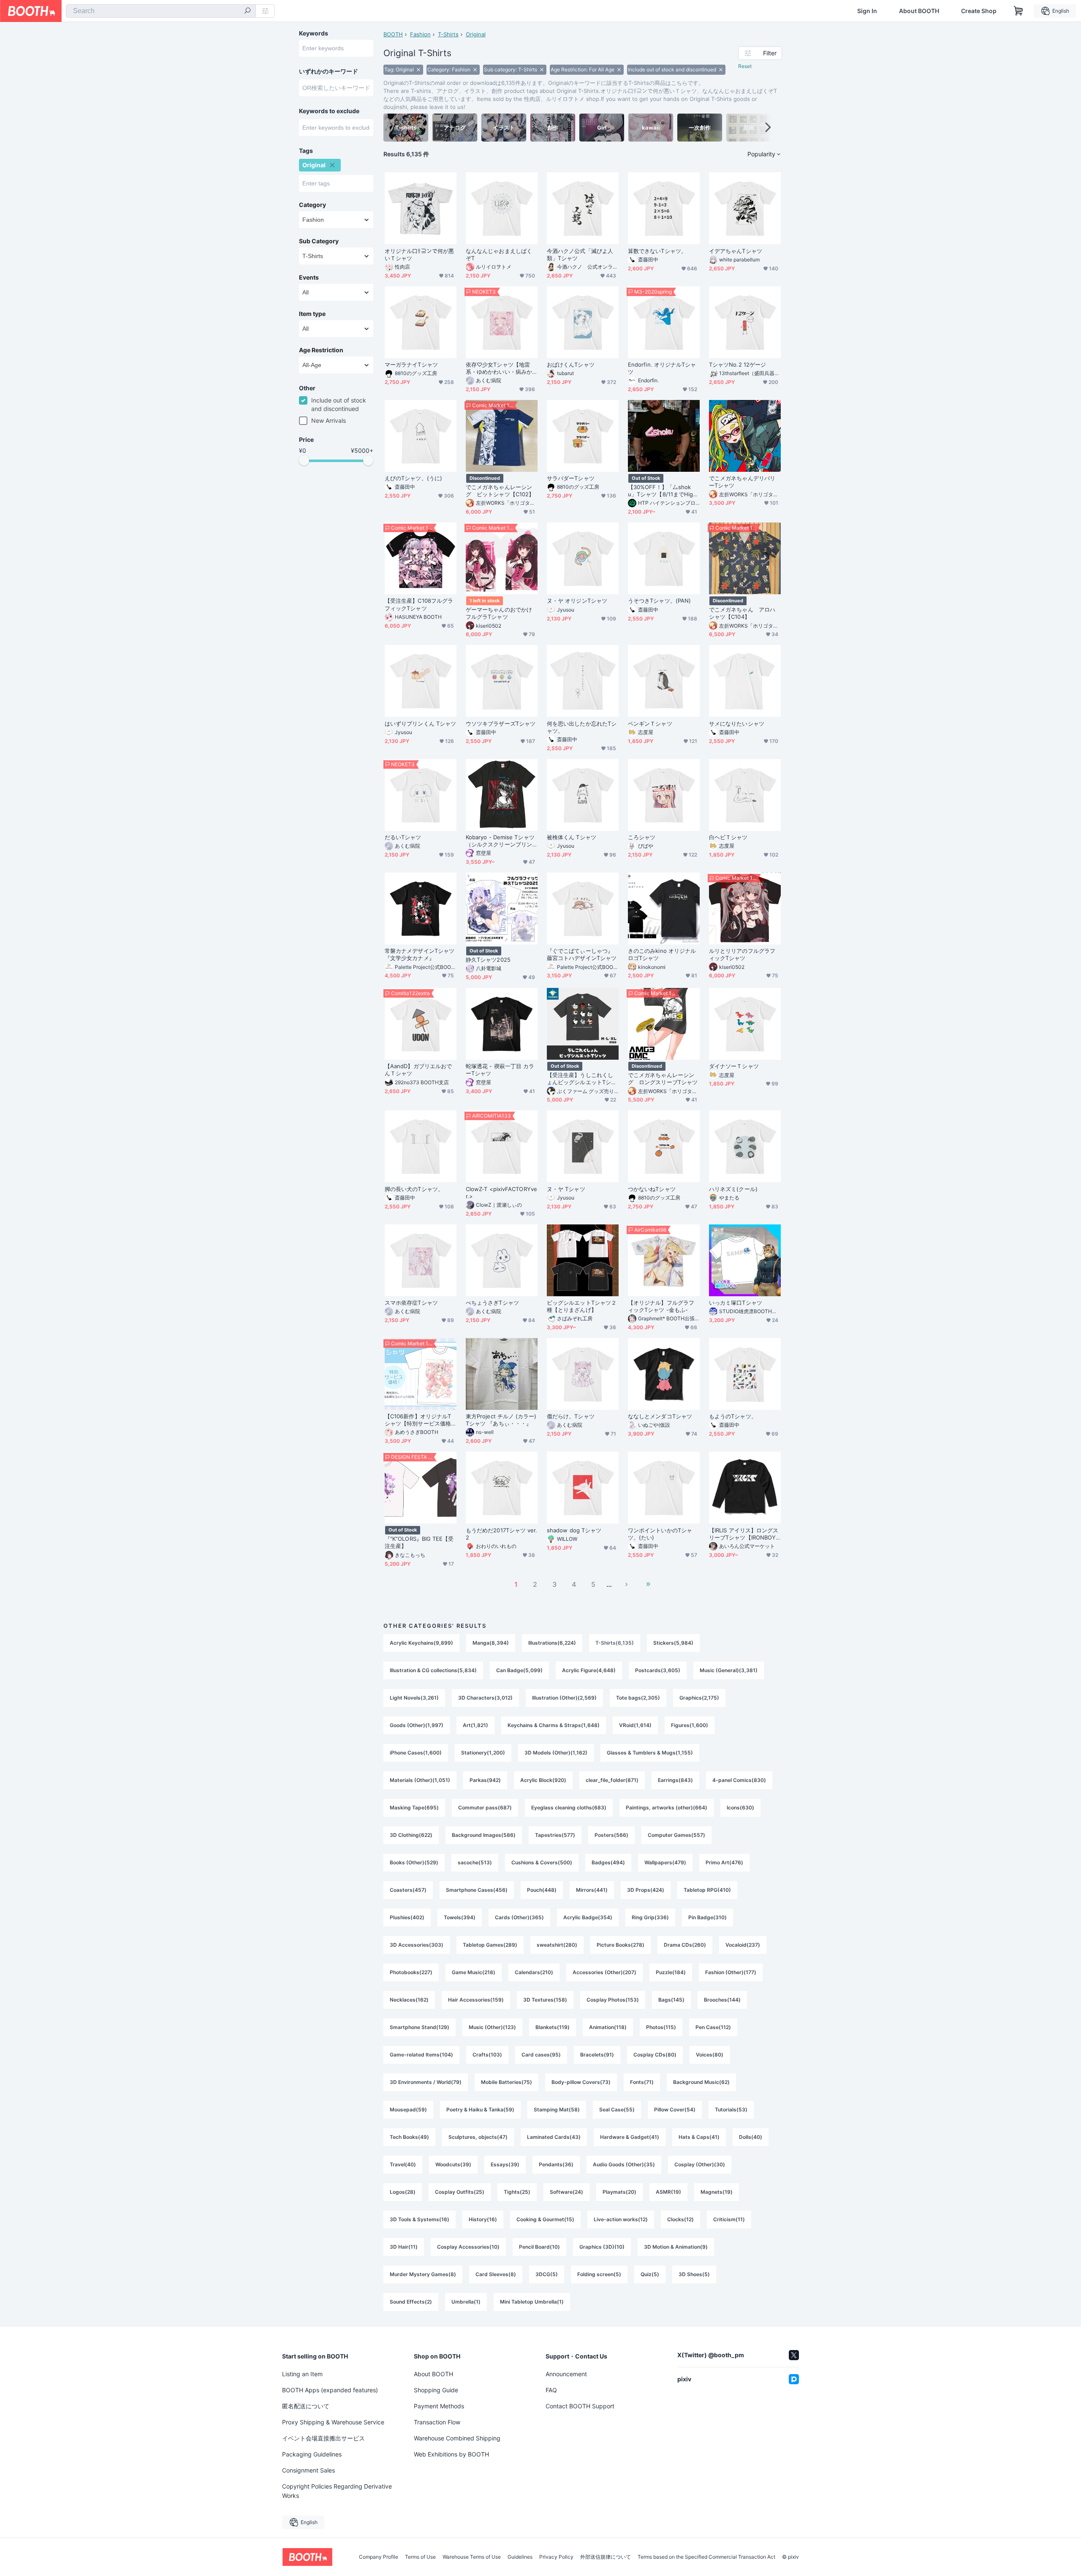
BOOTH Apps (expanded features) (330, 2390)
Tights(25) (517, 2192)
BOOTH (393, 34)
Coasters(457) (408, 1890)
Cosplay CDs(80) (655, 2055)
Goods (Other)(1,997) (417, 1725)
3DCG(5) (547, 2274)
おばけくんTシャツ (571, 365)
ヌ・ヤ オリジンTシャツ (577, 601)
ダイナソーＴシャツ (734, 1066)
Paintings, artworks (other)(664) (667, 1808)
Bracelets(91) (597, 2055)
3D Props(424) (646, 1890)
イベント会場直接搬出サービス (323, 2438)
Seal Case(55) (617, 2109)
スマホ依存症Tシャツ (411, 1303)
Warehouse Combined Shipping (457, 2438)
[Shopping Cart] (1019, 11)
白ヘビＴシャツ (728, 837)
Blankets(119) (553, 2027)
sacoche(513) (475, 1862)
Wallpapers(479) (665, 1862)
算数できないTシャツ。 (657, 251)
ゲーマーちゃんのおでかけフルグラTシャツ (499, 613)
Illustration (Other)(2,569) (564, 1698)
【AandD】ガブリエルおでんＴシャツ (418, 1070)
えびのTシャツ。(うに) (413, 478)
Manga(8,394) (491, 1643)
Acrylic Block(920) (543, 1780)
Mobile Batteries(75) (507, 2082)
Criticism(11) (729, 2219)
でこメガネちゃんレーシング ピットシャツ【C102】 (500, 491)
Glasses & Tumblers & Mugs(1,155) (650, 1753)
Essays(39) (505, 2164)
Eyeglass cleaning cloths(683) (569, 1808)
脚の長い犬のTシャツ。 (414, 1189)
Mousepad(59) (408, 2109)
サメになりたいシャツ (737, 724)
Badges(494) (608, 1862)
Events (309, 277)
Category (312, 205)
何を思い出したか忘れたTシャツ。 (582, 727)
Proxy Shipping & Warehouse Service (333, 2422)
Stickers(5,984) (673, 1643)
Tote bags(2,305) (638, 1698)
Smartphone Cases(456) (477, 1890)
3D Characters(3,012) (485, 1698)
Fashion (420, 34)
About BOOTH (919, 11)
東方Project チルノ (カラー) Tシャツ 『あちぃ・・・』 (501, 1420)
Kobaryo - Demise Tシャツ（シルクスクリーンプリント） (500, 841)
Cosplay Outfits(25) (460, 2192)
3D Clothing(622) (411, 1835)
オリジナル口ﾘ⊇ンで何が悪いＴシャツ (419, 254)
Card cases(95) (541, 2055)
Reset (745, 66)
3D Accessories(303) (417, 1945)
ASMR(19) (668, 2192)
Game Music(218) (474, 1972)
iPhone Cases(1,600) (416, 1753)
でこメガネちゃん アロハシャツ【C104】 (742, 613)
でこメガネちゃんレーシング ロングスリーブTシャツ (663, 1079)
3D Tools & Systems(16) (420, 2219)
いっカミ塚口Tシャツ (736, 1303)
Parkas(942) (485, 1780)
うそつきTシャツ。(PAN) (659, 601)
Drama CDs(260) (685, 1945)
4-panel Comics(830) (739, 1780)
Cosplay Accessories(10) (468, 2247)
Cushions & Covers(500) (542, 1862)
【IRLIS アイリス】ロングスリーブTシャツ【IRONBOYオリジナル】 (744, 1534)
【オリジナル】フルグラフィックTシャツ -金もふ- (661, 1306)
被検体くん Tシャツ (572, 837)
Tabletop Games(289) (490, 1945)
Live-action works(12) (621, 2219)
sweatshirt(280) (557, 1945)
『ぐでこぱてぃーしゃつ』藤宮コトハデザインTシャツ (582, 954)
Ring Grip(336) (650, 1917)
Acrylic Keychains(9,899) (421, 1643)
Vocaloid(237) (743, 1945)
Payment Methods (439, 2406)
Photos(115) (661, 2027)
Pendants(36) (556, 2164)
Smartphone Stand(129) (420, 2027)
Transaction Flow (437, 2422)
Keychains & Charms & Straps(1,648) (554, 1725)
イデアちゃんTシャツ (736, 251)
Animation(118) (608, 2027)
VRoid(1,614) (635, 1725)
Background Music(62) (701, 2082)
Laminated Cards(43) (554, 2137)
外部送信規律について (606, 2557)
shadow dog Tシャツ (574, 1530)
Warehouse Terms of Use (472, 2557)
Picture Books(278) (621, 1945)
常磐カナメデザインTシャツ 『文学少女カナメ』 (420, 954)
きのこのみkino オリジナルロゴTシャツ (662, 954)
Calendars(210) (534, 1972)
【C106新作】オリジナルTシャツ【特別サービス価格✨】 (418, 1420)
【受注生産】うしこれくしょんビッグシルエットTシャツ (582, 1079)
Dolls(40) (751, 2137)
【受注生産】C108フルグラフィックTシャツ (419, 604)
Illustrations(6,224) (552, 1643)
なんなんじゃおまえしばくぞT (499, 254)
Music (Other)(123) (492, 2027)
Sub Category (319, 241)
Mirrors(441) (592, 1890)
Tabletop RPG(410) (707, 1890)
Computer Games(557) (676, 1835)
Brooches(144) (722, 2000)
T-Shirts (448, 34)
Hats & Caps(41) (699, 2137)
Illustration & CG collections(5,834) (433, 1670)
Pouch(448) (542, 1890)
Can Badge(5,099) (519, 1670)
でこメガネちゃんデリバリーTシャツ (742, 482)
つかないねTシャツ (652, 1189)
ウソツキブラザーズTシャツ (501, 724)
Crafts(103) (487, 2055)
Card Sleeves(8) (496, 2274)
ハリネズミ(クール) (733, 1189)
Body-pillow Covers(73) (581, 2082)
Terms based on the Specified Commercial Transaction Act (706, 2557)
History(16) (483, 2219)
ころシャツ (642, 837)
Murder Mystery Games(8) (423, 2274)
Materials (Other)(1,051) (420, 1780)
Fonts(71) (642, 2082)
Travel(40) (403, 2164)
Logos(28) (403, 2192)
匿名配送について (306, 2406)
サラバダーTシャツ (571, 478)
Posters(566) (611, 1835)
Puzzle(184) (671, 1972)
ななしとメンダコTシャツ (660, 1416)
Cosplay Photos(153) (613, 2000)
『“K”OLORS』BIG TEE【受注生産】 (419, 1542)
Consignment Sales (308, 2470)
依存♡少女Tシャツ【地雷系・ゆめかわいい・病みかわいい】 (499, 368)
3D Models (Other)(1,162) (556, 1753)
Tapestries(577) (555, 1835)
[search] (247, 11)
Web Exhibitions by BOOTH (451, 2454)
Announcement (566, 2374)
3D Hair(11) (404, 2247)
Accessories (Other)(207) (604, 1972)
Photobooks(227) (411, 1972)
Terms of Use (420, 2557)
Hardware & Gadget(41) (630, 2137)
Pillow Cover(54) (675, 2109)
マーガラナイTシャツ (411, 365)
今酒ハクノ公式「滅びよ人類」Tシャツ (580, 254)
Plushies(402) (407, 1917)
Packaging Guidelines (312, 2454)
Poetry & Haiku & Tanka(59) (480, 2109)
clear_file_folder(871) (612, 1780)
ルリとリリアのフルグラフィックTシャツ (742, 954)
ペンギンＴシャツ (650, 724)
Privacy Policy (556, 2557)
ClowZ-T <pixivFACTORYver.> (501, 1193)
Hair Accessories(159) (476, 2000)
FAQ (551, 2390)
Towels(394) (460, 1917)
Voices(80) (710, 2055)
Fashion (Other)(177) (731, 1972)
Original (476, 34)
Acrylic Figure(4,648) (589, 1670)
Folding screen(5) (599, 2274)
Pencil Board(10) (539, 2247)
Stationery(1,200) (483, 1753)
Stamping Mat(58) (557, 2109)
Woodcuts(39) (453, 2164)
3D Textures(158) (545, 2000)
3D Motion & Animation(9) (676, 2247)
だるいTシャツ (403, 837)
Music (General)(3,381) (729, 1670)
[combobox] (161, 11)
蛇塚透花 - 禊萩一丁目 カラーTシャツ (500, 1070)
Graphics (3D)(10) (602, 2247)
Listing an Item (302, 2374)
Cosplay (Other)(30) (700, 2164)
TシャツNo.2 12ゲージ (737, 365)
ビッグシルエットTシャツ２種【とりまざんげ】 (582, 1306)
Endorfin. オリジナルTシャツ (662, 368)
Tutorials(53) (731, 2109)
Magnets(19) (717, 2192)
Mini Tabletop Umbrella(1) (532, 2302)
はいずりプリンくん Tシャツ (420, 724)
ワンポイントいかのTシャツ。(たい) (660, 1534)
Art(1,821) (475, 1725)
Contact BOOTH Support (580, 2406)
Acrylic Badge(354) (588, 1917)
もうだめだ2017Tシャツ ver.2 (501, 1534)
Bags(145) (671, 2000)
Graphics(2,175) (699, 1698)
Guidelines (520, 2557)
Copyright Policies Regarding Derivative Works (337, 2491)
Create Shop (979, 11)
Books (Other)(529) (414, 1862)
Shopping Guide (436, 2390)
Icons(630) (740, 1808)
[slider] (304, 460)
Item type (312, 314)
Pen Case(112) (713, 2027)
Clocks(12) (680, 2219)
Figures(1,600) (690, 1725)
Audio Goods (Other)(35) (624, 2164)
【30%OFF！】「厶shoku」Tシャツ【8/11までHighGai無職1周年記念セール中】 (662, 491)
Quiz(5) (650, 2274)
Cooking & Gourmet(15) (545, 2219)
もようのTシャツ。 (733, 1416)
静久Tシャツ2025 (488, 960)
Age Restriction (321, 350)
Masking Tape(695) (414, 1808)
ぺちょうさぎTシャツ (492, 1303)
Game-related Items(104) (421, 2055)
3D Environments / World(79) (426, 2082)
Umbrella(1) (466, 2302)
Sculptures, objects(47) (478, 2137)
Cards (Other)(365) (519, 1917)
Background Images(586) (484, 1835)
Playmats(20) (619, 2192)
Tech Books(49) (409, 2137)
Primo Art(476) (724, 1862)
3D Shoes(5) (694, 2274)
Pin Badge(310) (708, 1917)
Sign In (867, 11)
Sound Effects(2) (411, 2302)
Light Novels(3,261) (414, 1698)
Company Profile (379, 2557)
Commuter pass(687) (485, 1808)
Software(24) (566, 2192)
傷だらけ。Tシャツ (571, 1416)
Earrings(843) (675, 1780)
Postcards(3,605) (658, 1670)
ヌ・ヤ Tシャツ (566, 1189)
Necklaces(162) (409, 2000)
